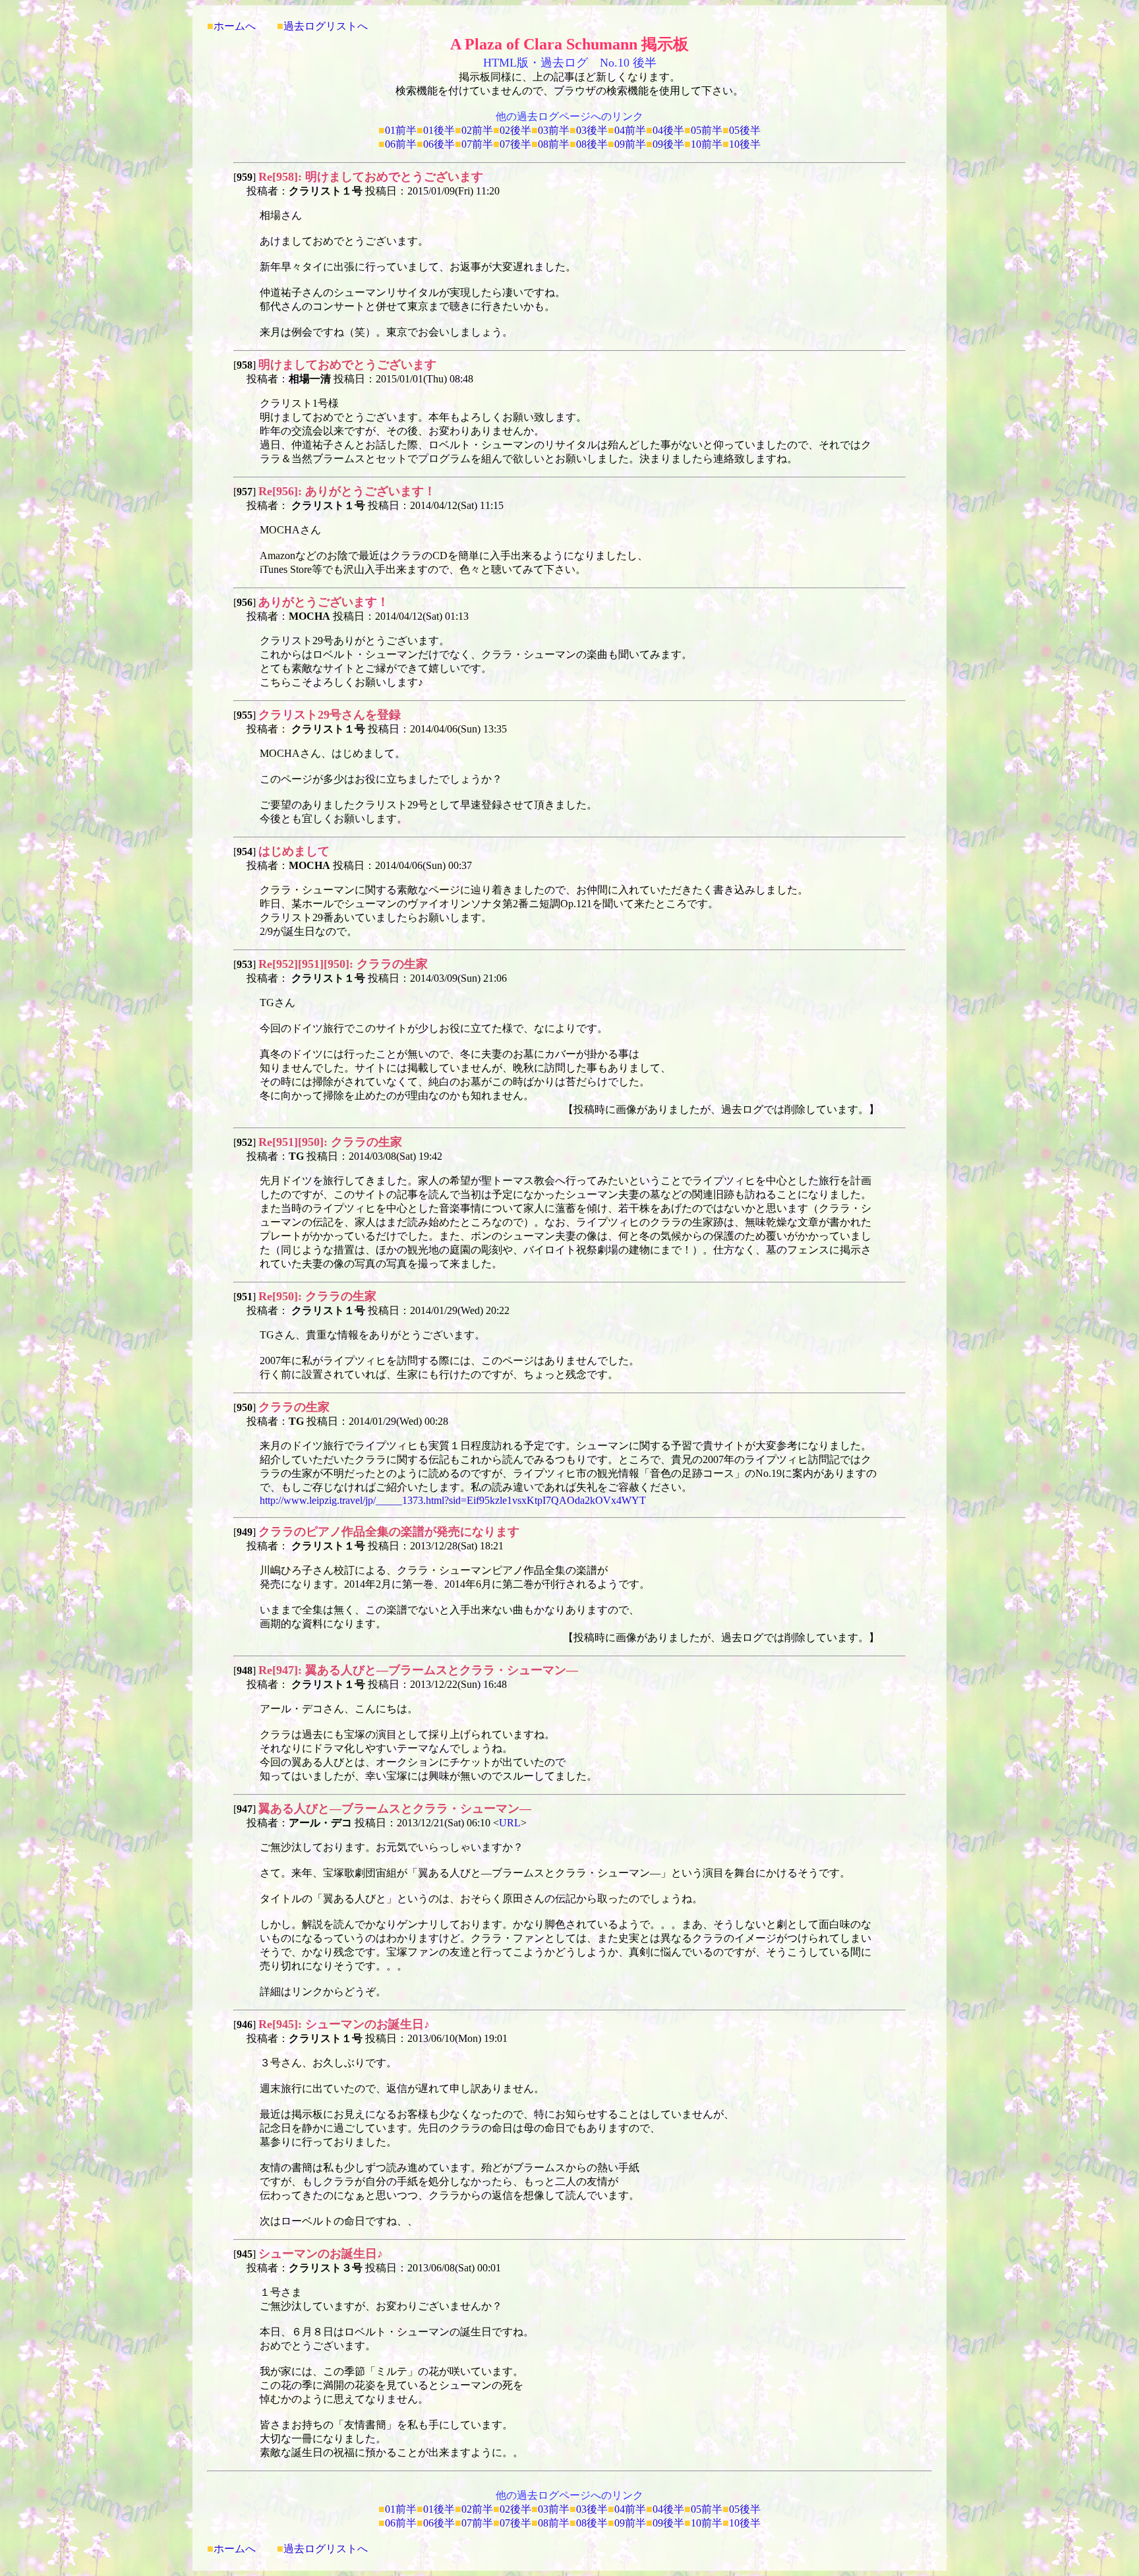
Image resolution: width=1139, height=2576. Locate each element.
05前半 (707, 130)
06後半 (439, 144)
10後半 (745, 144)
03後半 (592, 130)
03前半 (554, 130)
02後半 (515, 130)
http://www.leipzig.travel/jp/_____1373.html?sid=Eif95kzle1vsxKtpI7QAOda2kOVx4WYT (453, 1500)
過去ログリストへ (326, 26)
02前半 (477, 130)
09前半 (630, 144)
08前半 (554, 144)
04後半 (668, 130)
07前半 (477, 144)
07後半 (515, 144)
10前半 (707, 144)
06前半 (401, 144)
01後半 (439, 130)
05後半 (745, 130)
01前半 (401, 130)
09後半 (668, 144)
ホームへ (235, 26)
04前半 (630, 130)
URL (510, 1823)
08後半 (592, 144)
